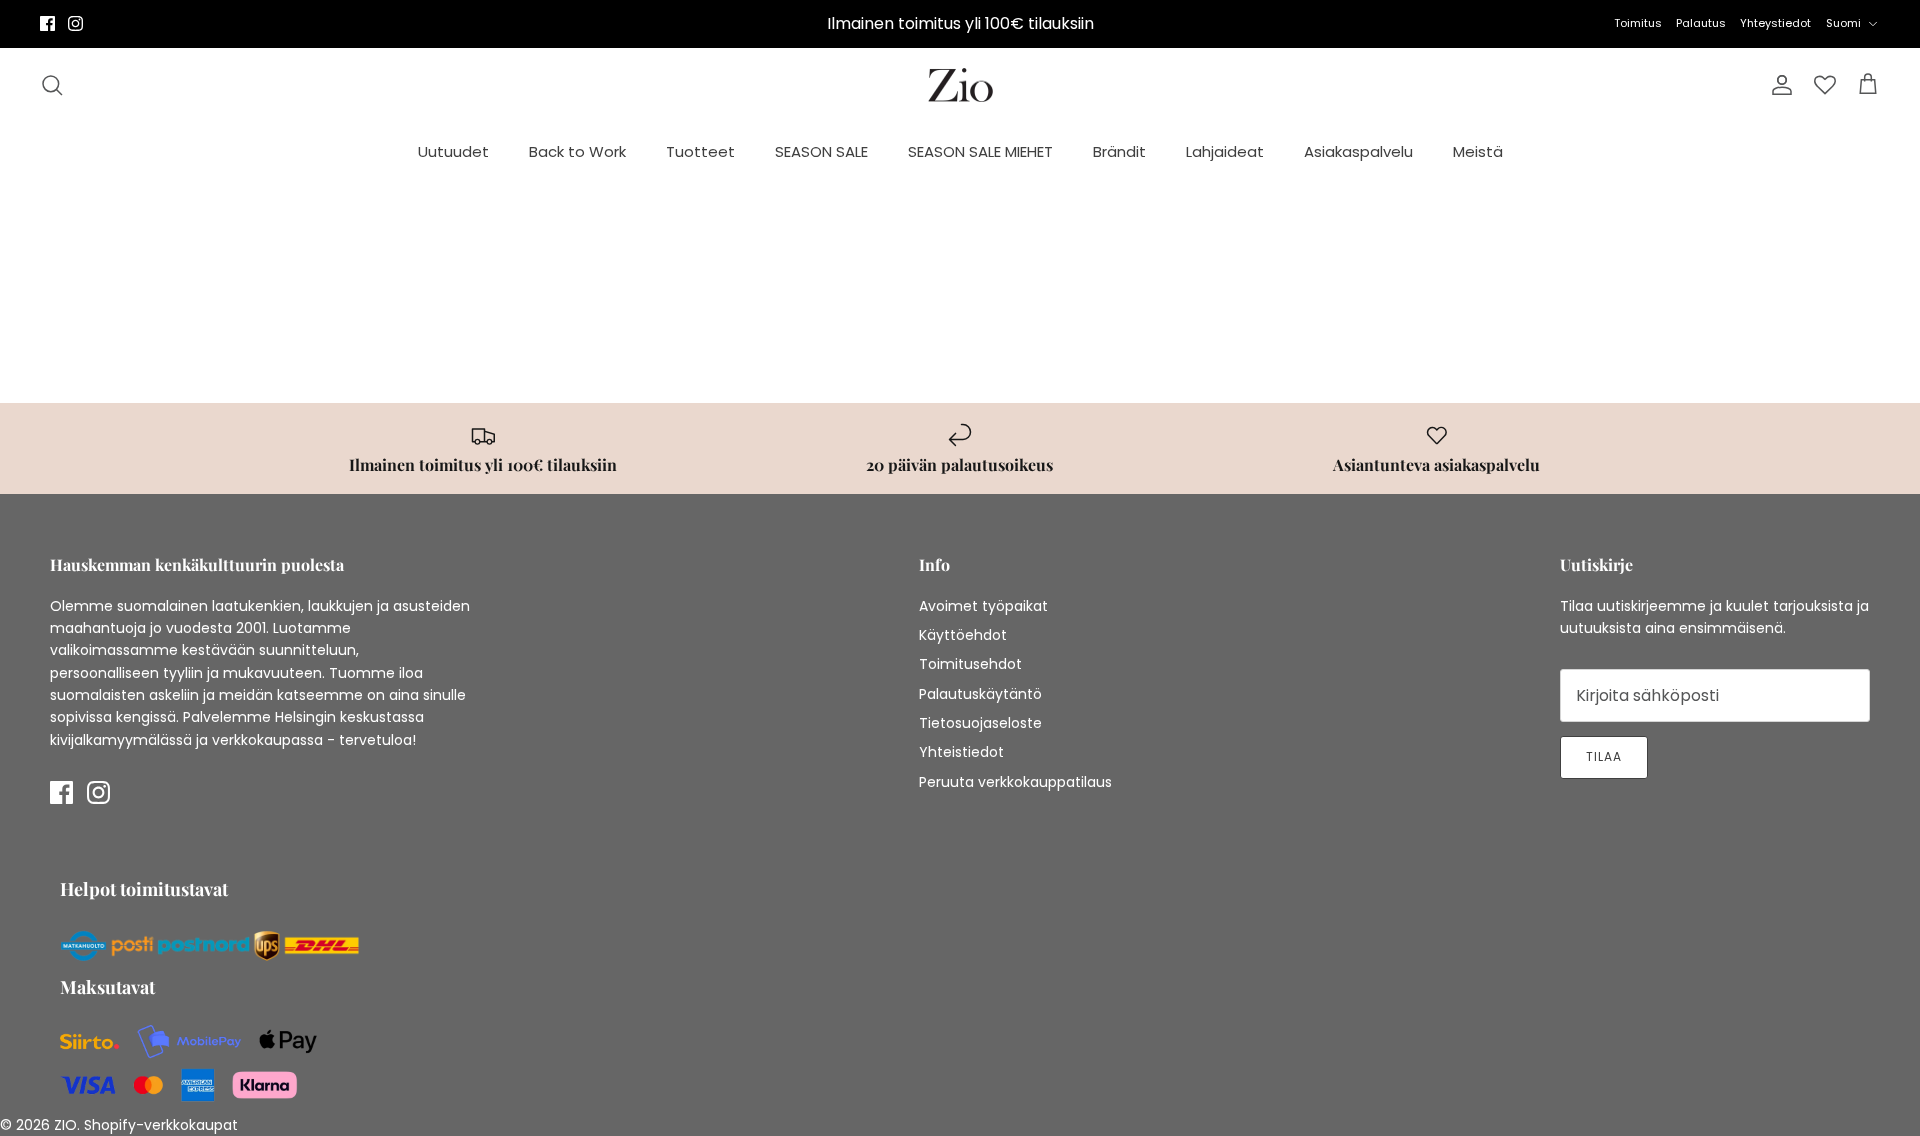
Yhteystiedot (1775, 23)
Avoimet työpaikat (983, 606)
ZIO (65, 1125)
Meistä (1478, 151)
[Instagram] (75, 23)
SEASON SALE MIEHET (980, 151)
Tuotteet (700, 151)
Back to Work (577, 151)
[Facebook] (47, 23)
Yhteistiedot (961, 752)
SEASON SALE (821, 151)
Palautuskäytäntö (980, 694)
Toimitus (1638, 23)
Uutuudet (453, 151)
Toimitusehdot (970, 664)
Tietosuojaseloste (980, 723)
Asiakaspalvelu (1358, 151)
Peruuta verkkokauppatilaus (1015, 782)
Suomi (1843, 23)
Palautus (1701, 23)
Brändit (1119, 151)
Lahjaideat (1225, 151)
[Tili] (1778, 85)
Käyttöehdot (963, 635)
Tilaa (1604, 756)
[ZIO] (960, 85)
